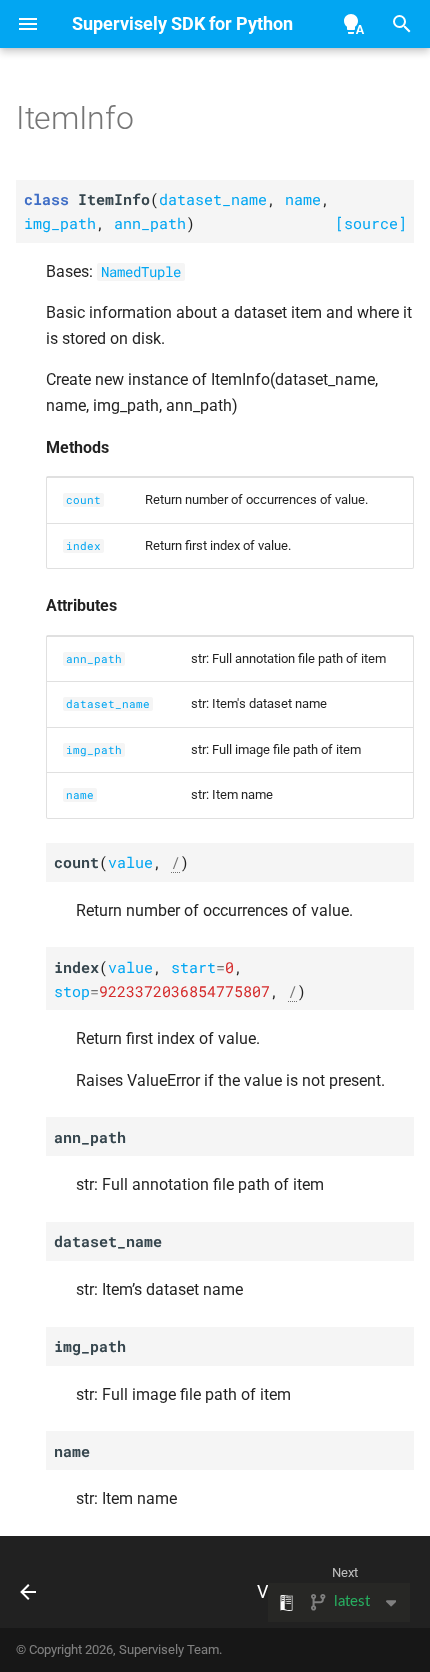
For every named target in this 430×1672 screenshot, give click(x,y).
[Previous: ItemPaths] (29, 1588)
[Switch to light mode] (354, 24)
